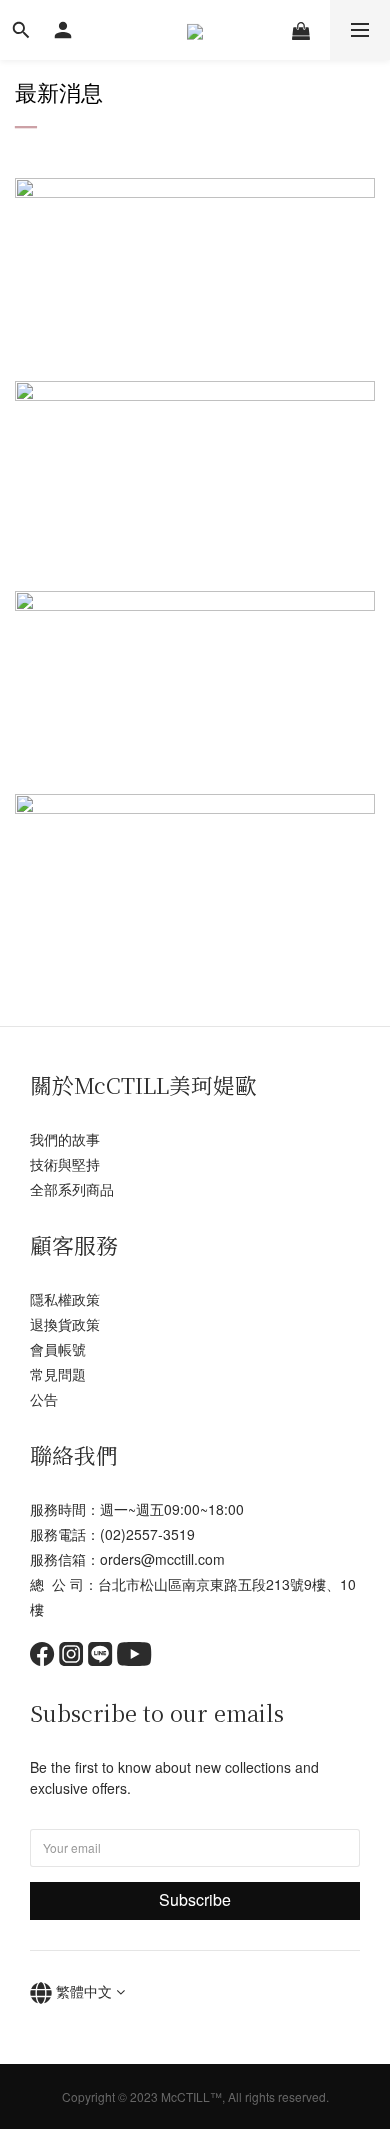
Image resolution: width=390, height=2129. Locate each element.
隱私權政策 (65, 1299)
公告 (44, 1399)
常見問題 (58, 1374)
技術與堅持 (65, 1164)
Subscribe (195, 1899)
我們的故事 (65, 1139)
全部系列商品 (72, 1189)
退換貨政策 (65, 1324)
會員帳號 (58, 1349)
